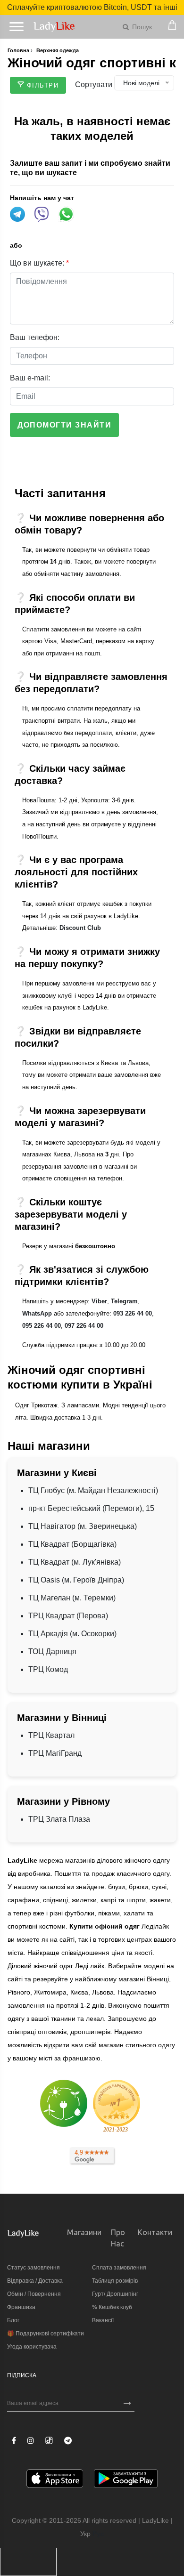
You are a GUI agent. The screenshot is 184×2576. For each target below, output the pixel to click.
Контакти (155, 2232)
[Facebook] (14, 2441)
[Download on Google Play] (126, 2480)
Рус (98, 2534)
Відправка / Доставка (35, 2281)
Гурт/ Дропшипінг (115, 2294)
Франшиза (21, 2307)
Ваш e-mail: (30, 378)
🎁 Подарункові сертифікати (46, 2334)
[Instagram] (31, 2441)
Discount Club (80, 928)
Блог (13, 2320)
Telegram (124, 1301)
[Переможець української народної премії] (117, 2106)
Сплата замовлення (119, 2268)
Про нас (118, 2238)
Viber (99, 1301)
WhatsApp (37, 1313)
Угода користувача (32, 2347)
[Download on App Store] (55, 2480)
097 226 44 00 (84, 1326)
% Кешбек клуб (112, 2307)
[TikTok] (49, 2440)
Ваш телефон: (35, 337)
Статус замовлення (33, 2268)
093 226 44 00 (133, 1313)
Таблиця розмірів (115, 2281)
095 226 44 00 (42, 1326)
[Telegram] (68, 2441)
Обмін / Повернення (34, 2294)
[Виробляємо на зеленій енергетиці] (64, 2103)
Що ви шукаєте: (39, 263)
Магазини (84, 2232)
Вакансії (103, 2320)
